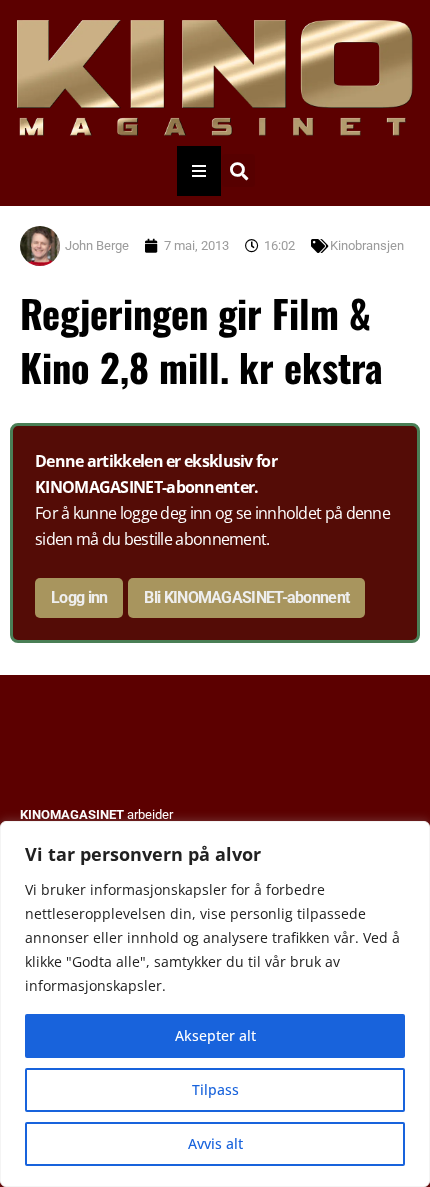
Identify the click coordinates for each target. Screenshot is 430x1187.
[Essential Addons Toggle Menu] (199, 171)
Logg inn (79, 597)
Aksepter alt (215, 1035)
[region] (215, 1004)
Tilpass (215, 1089)
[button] (238, 170)
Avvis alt (215, 1143)
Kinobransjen (367, 245)
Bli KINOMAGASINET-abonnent (246, 597)
